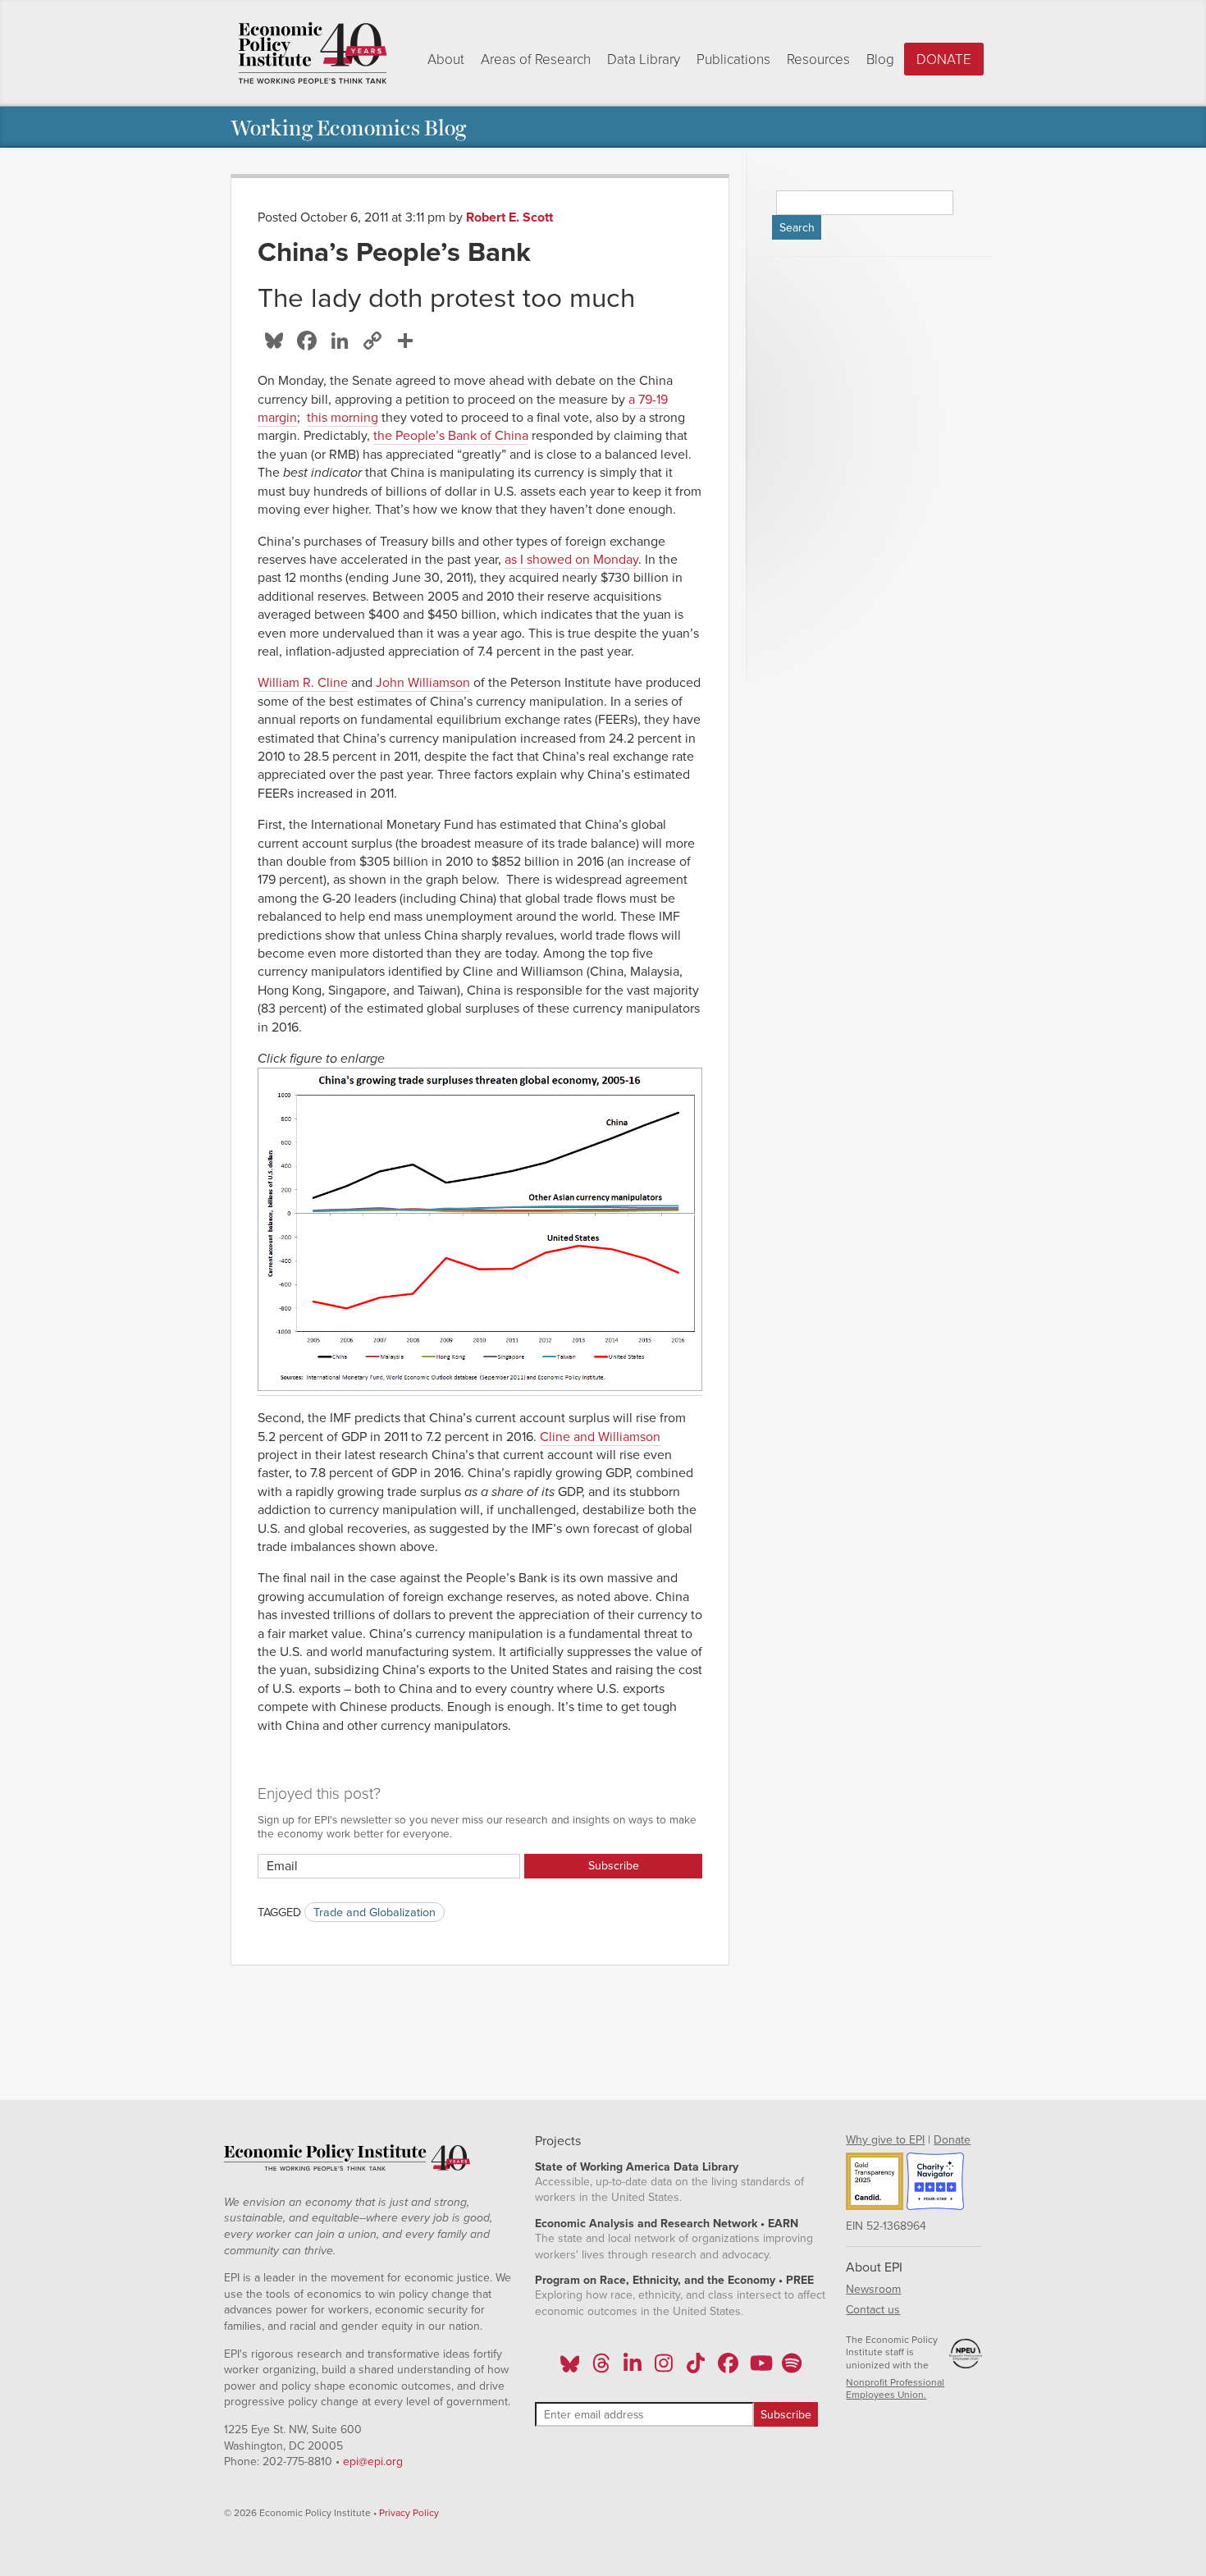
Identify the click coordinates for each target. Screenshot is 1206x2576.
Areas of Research (536, 59)
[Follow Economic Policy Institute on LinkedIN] (633, 2368)
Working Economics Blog (348, 127)
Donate (944, 59)
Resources (818, 59)
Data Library (644, 59)
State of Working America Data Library (637, 2167)
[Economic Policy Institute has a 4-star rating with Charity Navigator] (935, 2184)
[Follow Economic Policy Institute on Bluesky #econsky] (570, 2368)
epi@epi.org (373, 2462)
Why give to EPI (885, 2140)
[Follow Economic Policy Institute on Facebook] (727, 2368)
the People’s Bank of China (451, 436)
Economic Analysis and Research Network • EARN (667, 2224)
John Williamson (423, 683)
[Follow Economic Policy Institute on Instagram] (664, 2368)
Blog (880, 59)
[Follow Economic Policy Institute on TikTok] (696, 2368)
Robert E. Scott (509, 217)
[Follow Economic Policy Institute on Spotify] (791, 2368)
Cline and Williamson (600, 1437)
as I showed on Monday (571, 560)
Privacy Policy (409, 2513)
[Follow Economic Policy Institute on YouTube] (759, 2368)
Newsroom (873, 2289)
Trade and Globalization (375, 1913)
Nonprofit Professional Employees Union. (895, 2389)
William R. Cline (303, 683)
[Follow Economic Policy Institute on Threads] (601, 2368)
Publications (733, 59)
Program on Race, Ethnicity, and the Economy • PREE (674, 2280)
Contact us (873, 2310)
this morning (343, 418)
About (446, 59)
